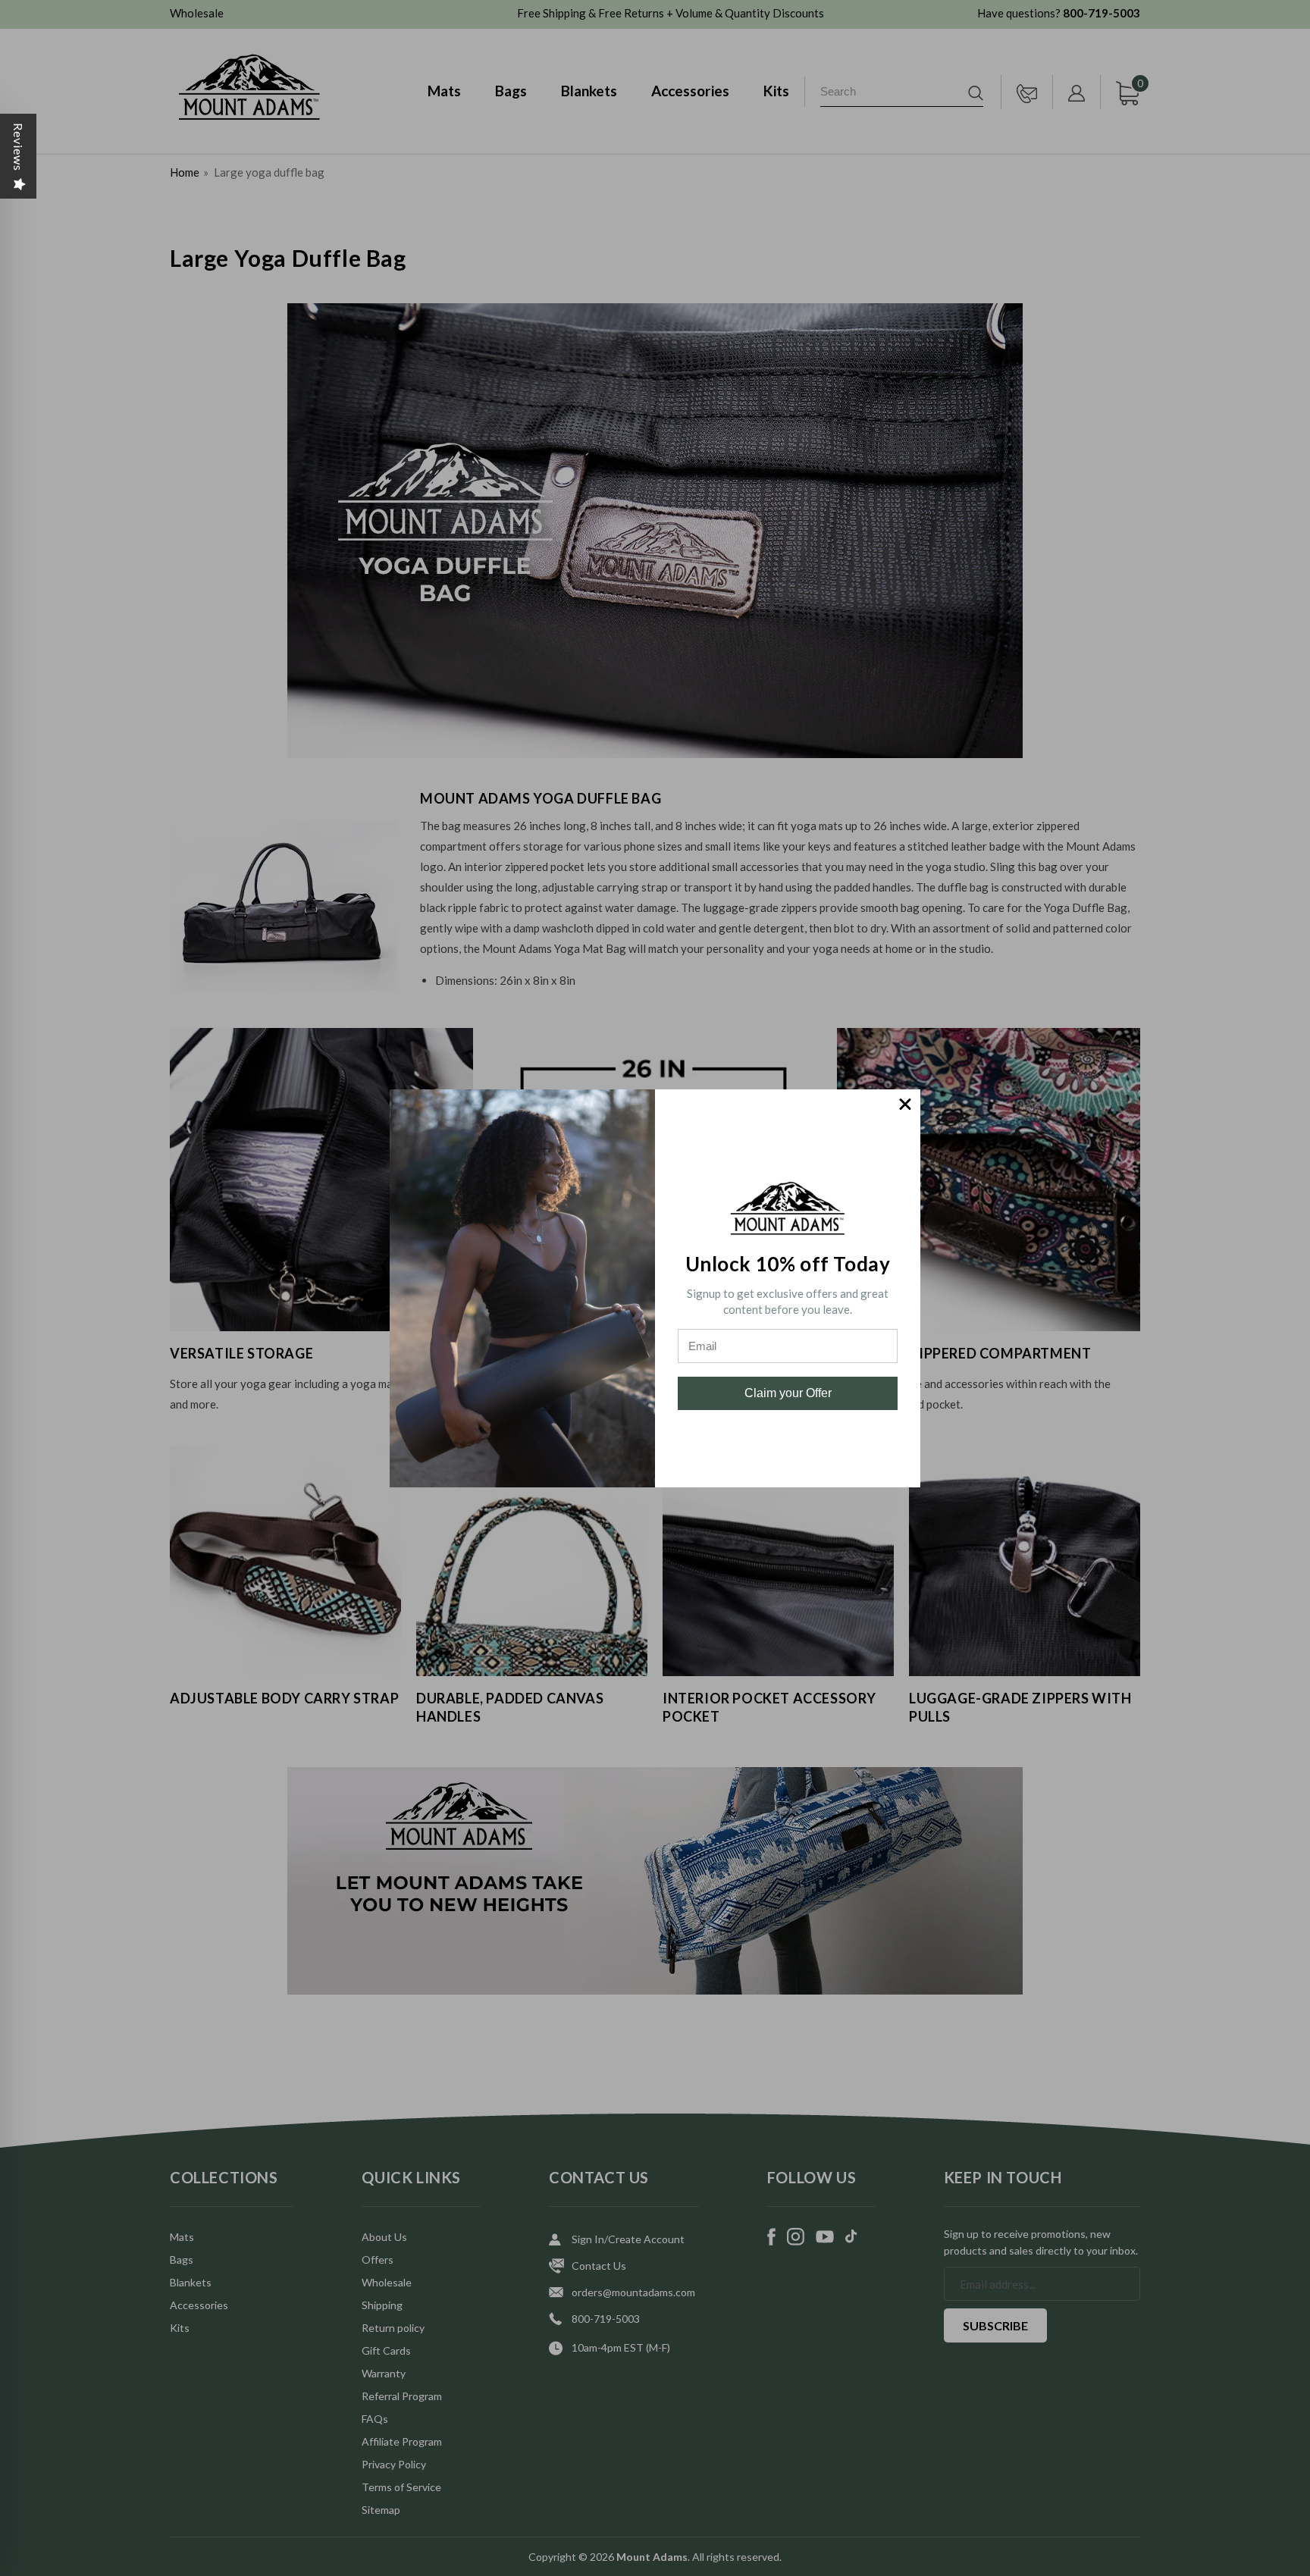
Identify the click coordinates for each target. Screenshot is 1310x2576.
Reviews (19, 147)
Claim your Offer (788, 1393)
